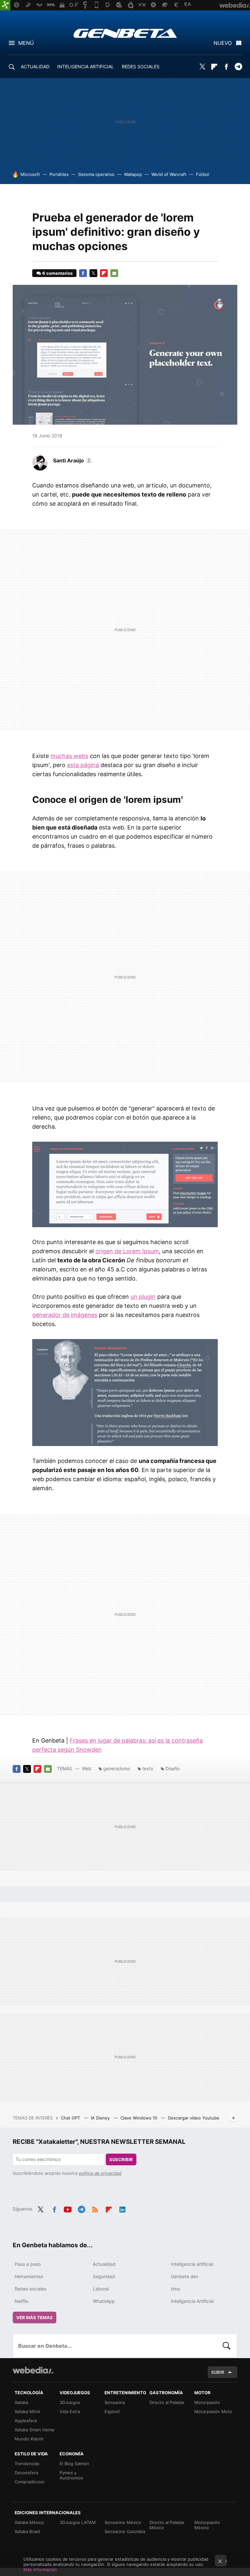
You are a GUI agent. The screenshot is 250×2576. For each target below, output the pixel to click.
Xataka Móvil (27, 2411)
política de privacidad (100, 2173)
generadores (117, 1768)
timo (175, 2289)
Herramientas (29, 2276)
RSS (95, 2208)
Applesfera (26, 2421)
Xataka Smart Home (35, 2430)
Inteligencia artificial (192, 2264)
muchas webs (69, 756)
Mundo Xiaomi (29, 2439)
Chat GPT (71, 2118)
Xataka (21, 2402)
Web (87, 1768)
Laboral (101, 2289)
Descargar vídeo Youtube (194, 2118)
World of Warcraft (169, 174)
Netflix (22, 2301)
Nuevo (223, 43)
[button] (72, 460)
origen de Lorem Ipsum (127, 1251)
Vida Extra (70, 2411)
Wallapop (133, 174)
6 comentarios (57, 273)
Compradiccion (30, 2482)
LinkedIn (122, 2208)
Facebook (226, 67)
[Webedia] (33, 2370)
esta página (83, 765)
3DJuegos (70, 2402)
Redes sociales (30, 2289)
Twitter (202, 67)
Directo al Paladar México (167, 2525)
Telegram (238, 67)
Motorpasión (207, 2402)
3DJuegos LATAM (78, 2522)
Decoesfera (26, 2473)
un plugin (143, 1297)
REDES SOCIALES (141, 66)
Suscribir (121, 2159)
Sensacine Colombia (125, 2531)
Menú (26, 43)
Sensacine (115, 2402)
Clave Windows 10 (139, 2118)
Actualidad (104, 2264)
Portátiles (59, 174)
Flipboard (214, 67)
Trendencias (27, 2463)
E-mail (114, 273)
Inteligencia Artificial (192, 2301)
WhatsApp (104, 2301)
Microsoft (30, 174)
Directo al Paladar (167, 2402)
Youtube (68, 2208)
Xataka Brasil (27, 2531)
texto (148, 1768)
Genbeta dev (185, 2276)
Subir (218, 2372)
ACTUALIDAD (35, 66)
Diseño (173, 1768)
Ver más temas (35, 2317)
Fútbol (202, 174)
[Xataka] (5, 5)
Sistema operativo (96, 174)
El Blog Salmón (74, 2463)
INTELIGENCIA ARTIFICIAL (86, 66)
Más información (40, 2569)
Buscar (227, 2346)
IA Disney (101, 2118)
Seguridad (104, 2276)
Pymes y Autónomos (71, 2475)
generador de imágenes (65, 1315)
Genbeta (125, 33)
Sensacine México (123, 2522)
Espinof (112, 2411)
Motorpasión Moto (213, 2411)
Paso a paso (28, 2264)
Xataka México (29, 2522)
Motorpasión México (207, 2525)
